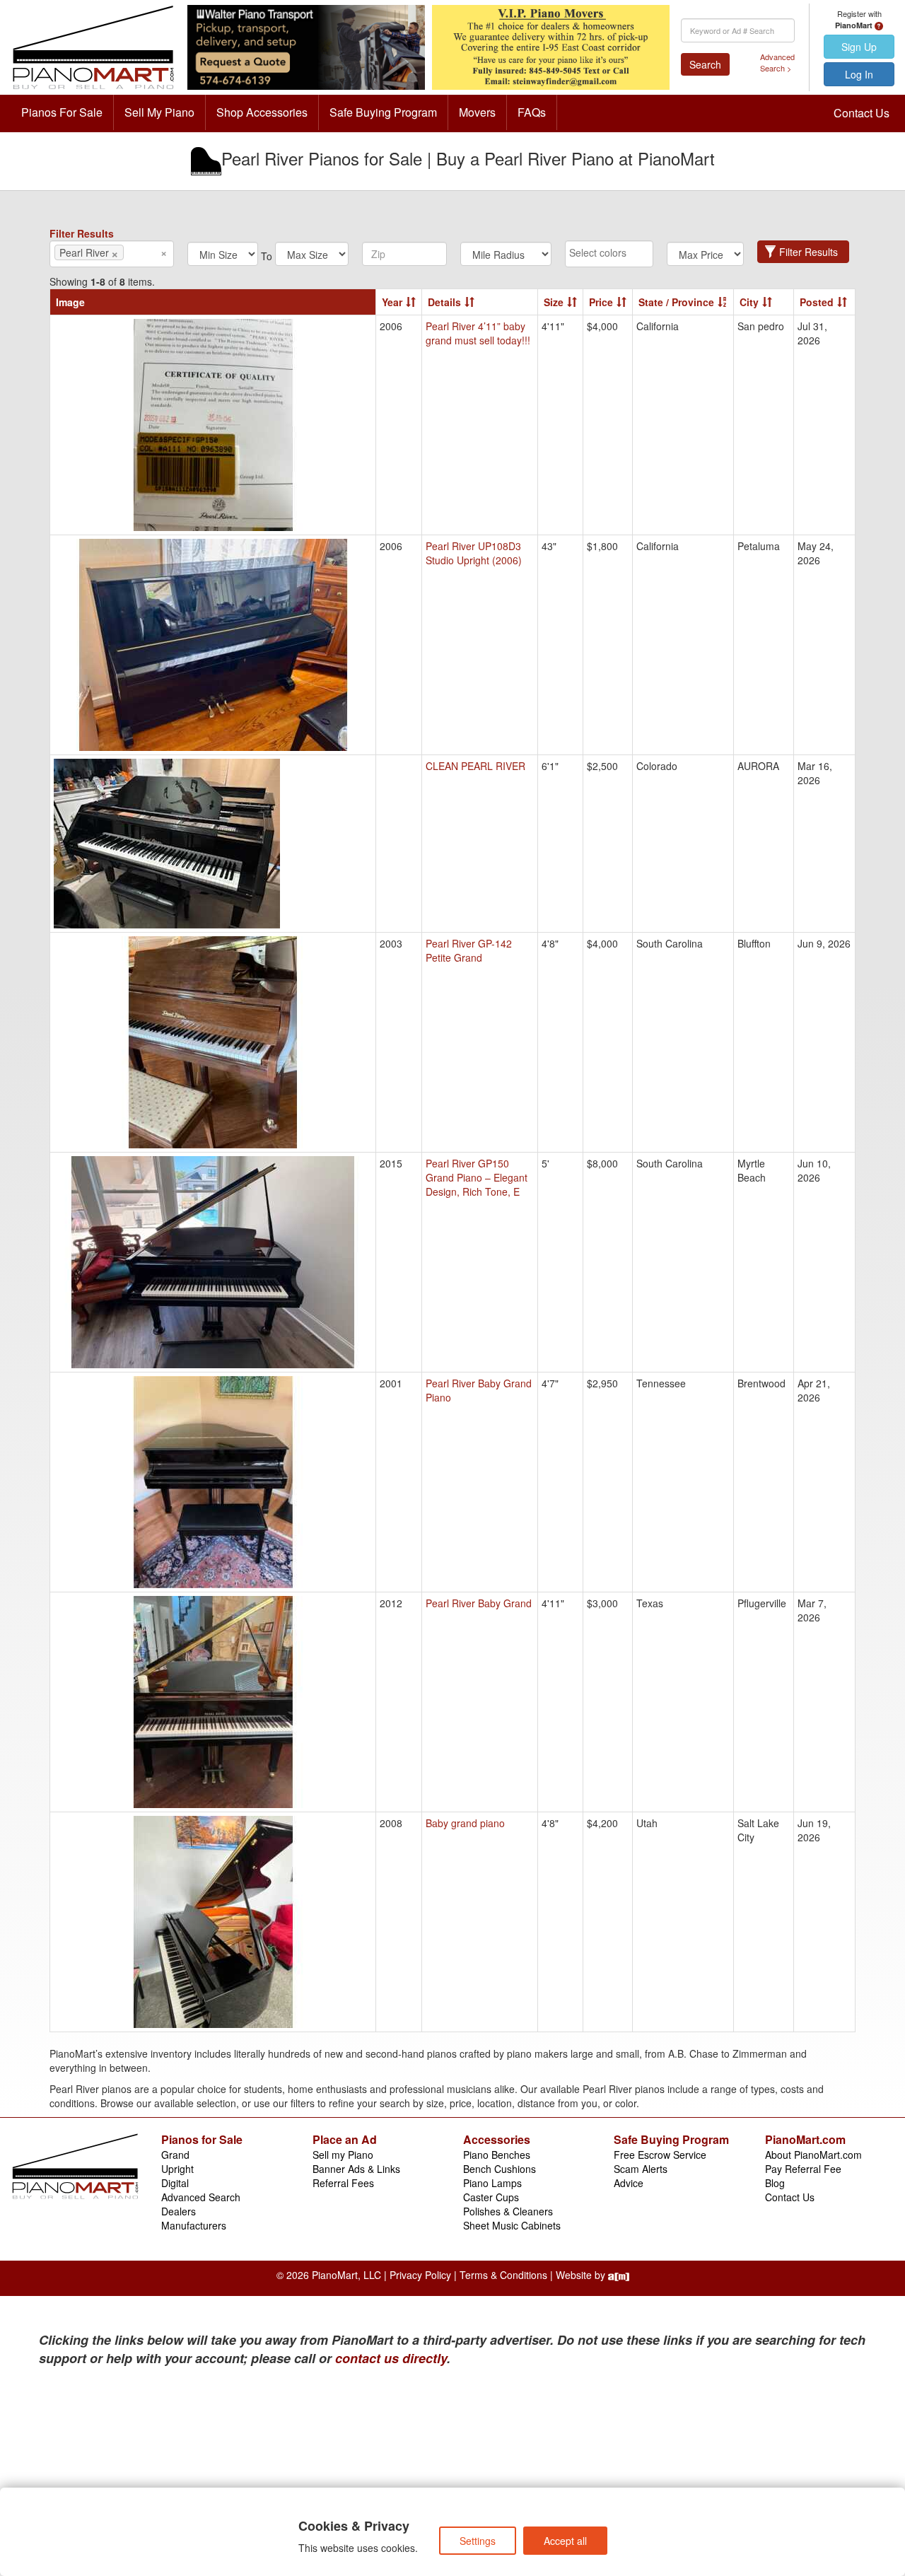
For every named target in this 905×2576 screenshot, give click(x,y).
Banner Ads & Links (356, 2169)
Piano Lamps (492, 2183)
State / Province (676, 302)
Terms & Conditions (503, 2275)
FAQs (532, 112)
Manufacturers (194, 2225)
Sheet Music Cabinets (512, 2225)
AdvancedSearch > (777, 63)
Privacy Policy (420, 2275)
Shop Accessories (262, 112)
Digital (175, 2183)
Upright (177, 2169)
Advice (629, 2183)
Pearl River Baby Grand (479, 1603)
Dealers (179, 2211)
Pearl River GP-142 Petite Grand (469, 950)
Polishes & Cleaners (508, 2211)
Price (601, 302)
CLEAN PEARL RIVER (475, 766)
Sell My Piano (159, 112)
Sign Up (859, 47)
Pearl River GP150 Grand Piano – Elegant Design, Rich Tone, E (477, 1177)
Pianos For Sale (62, 112)
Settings (478, 2541)
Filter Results (808, 252)
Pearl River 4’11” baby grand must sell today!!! (478, 333)
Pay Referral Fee (803, 2169)
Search (705, 64)
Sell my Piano (343, 2155)
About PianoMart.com (813, 2155)
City (749, 302)
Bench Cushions (500, 2169)
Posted (817, 302)
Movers (477, 112)
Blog (775, 2183)
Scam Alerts (641, 2169)
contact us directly (391, 2358)
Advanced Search (201, 2197)
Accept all (565, 2541)
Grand (175, 2155)
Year (392, 302)
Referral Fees (343, 2183)
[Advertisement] (177, 2474)
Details (444, 302)
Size (554, 302)
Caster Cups (491, 2197)
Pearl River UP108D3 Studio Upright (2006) (474, 553)
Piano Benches (497, 2155)
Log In (859, 74)
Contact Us (862, 113)
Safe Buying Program (383, 112)
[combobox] (112, 254)
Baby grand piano (465, 1823)
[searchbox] (148, 252)
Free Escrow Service (660, 2155)
